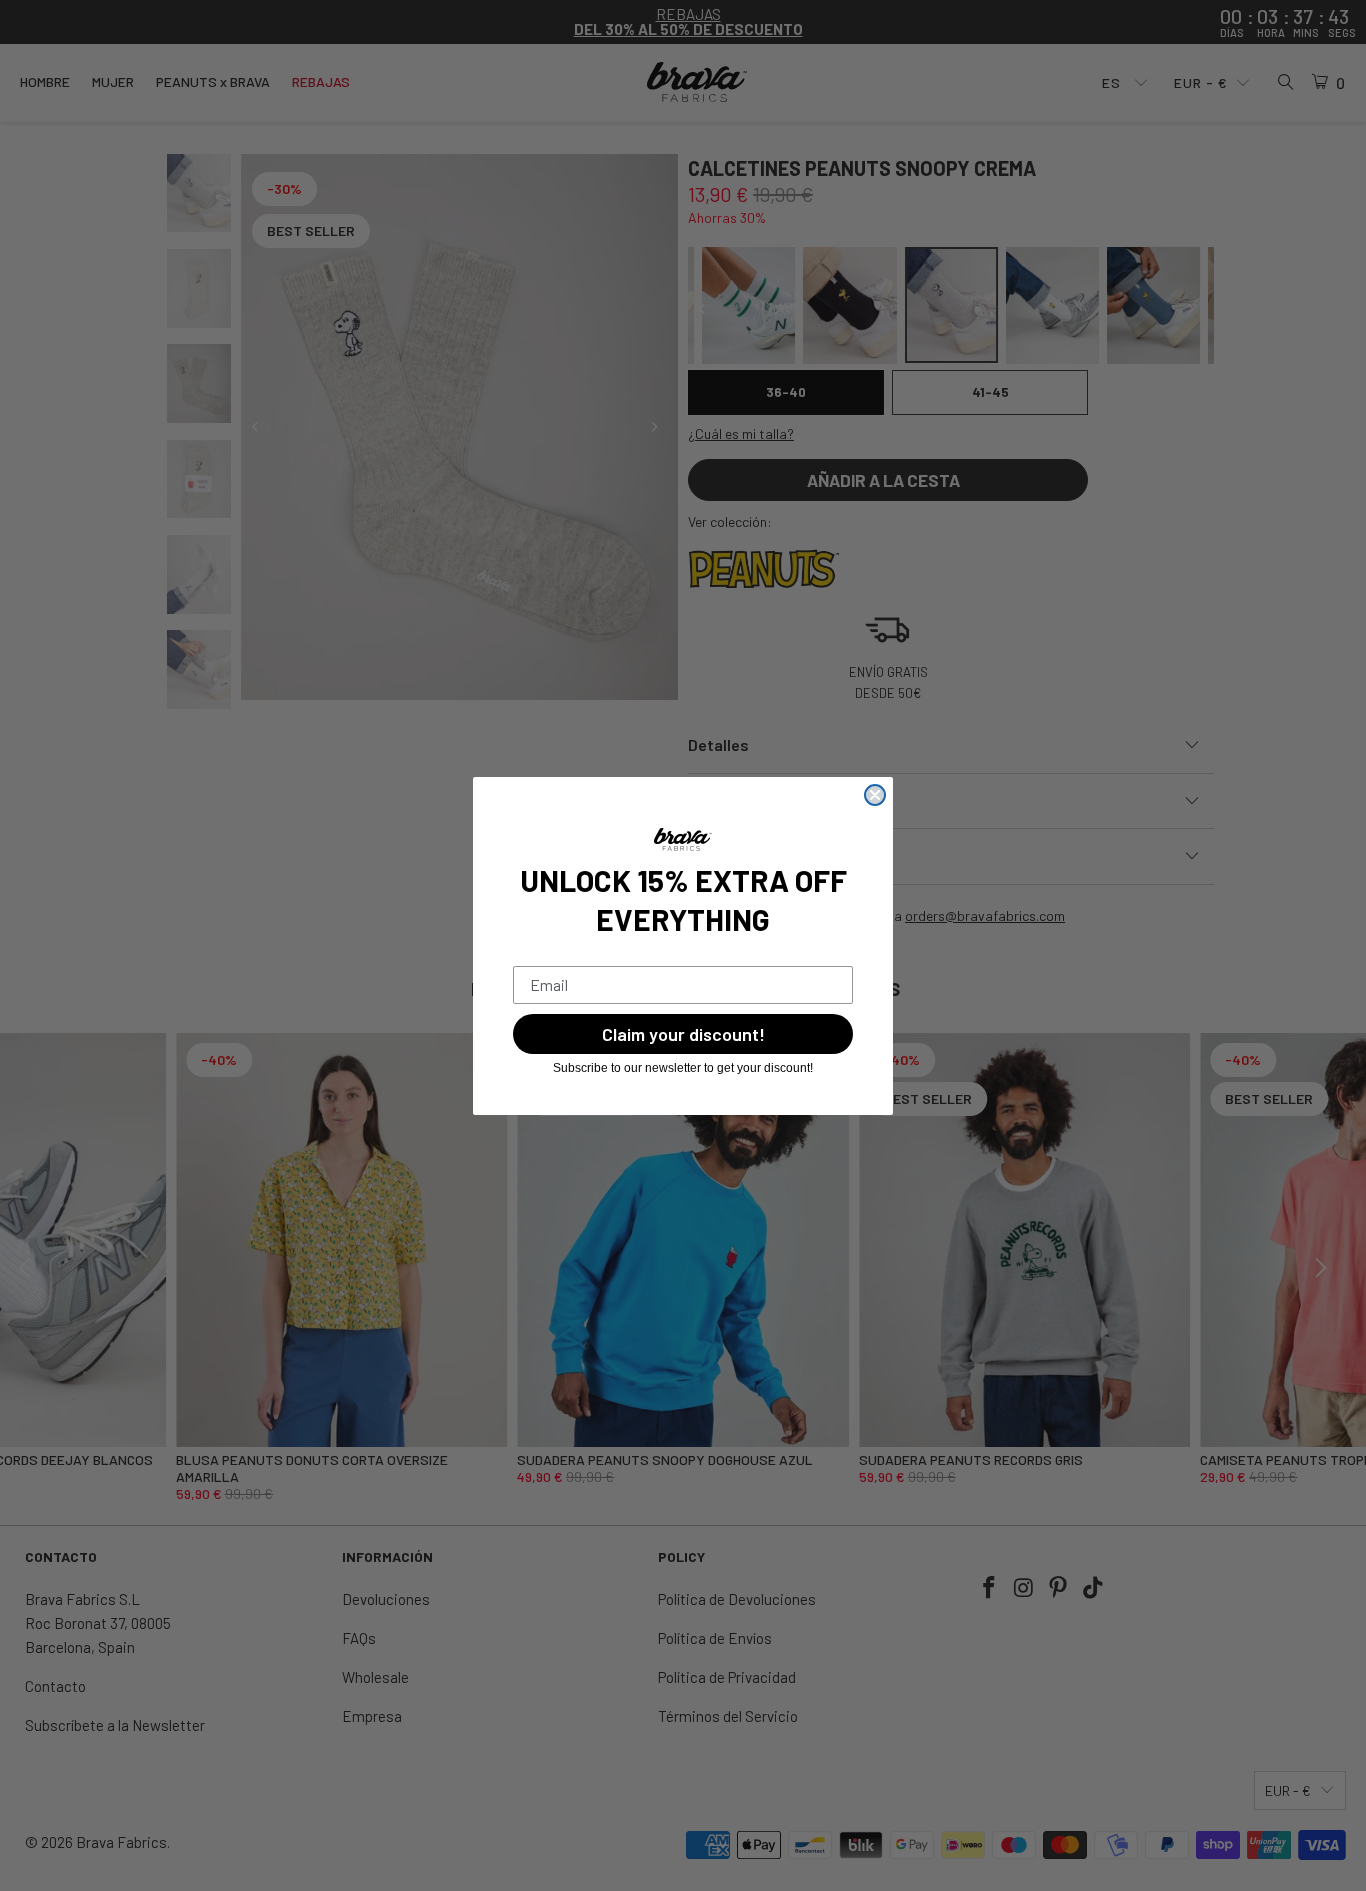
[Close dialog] (875, 795)
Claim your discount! (683, 1034)
